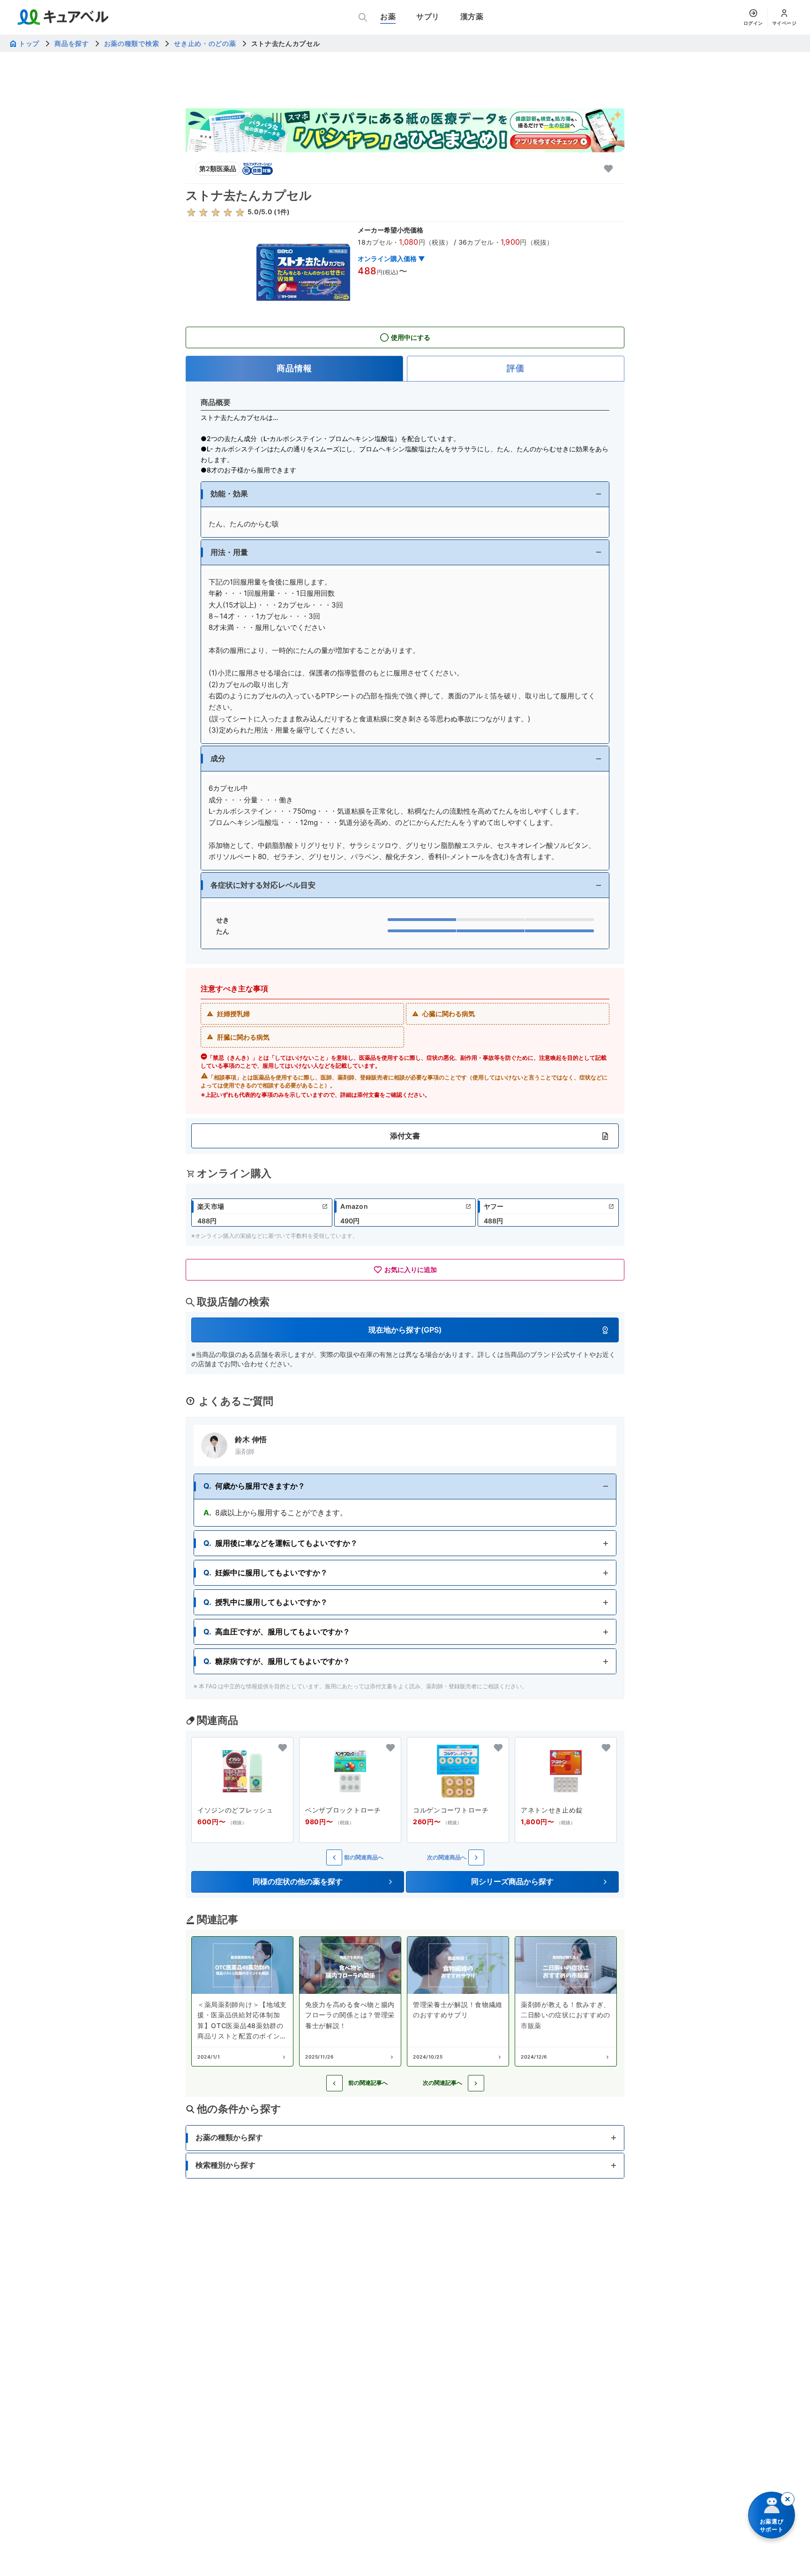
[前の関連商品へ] (334, 1857)
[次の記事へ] (476, 2083)
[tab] (294, 369)
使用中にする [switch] (411, 337)
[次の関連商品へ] (476, 1857)
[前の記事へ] (334, 2083)
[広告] (405, 130)
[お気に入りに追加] (608, 169)
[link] (262, 1213)
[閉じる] (787, 2499)
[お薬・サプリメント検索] (363, 17)
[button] (405, 494)
